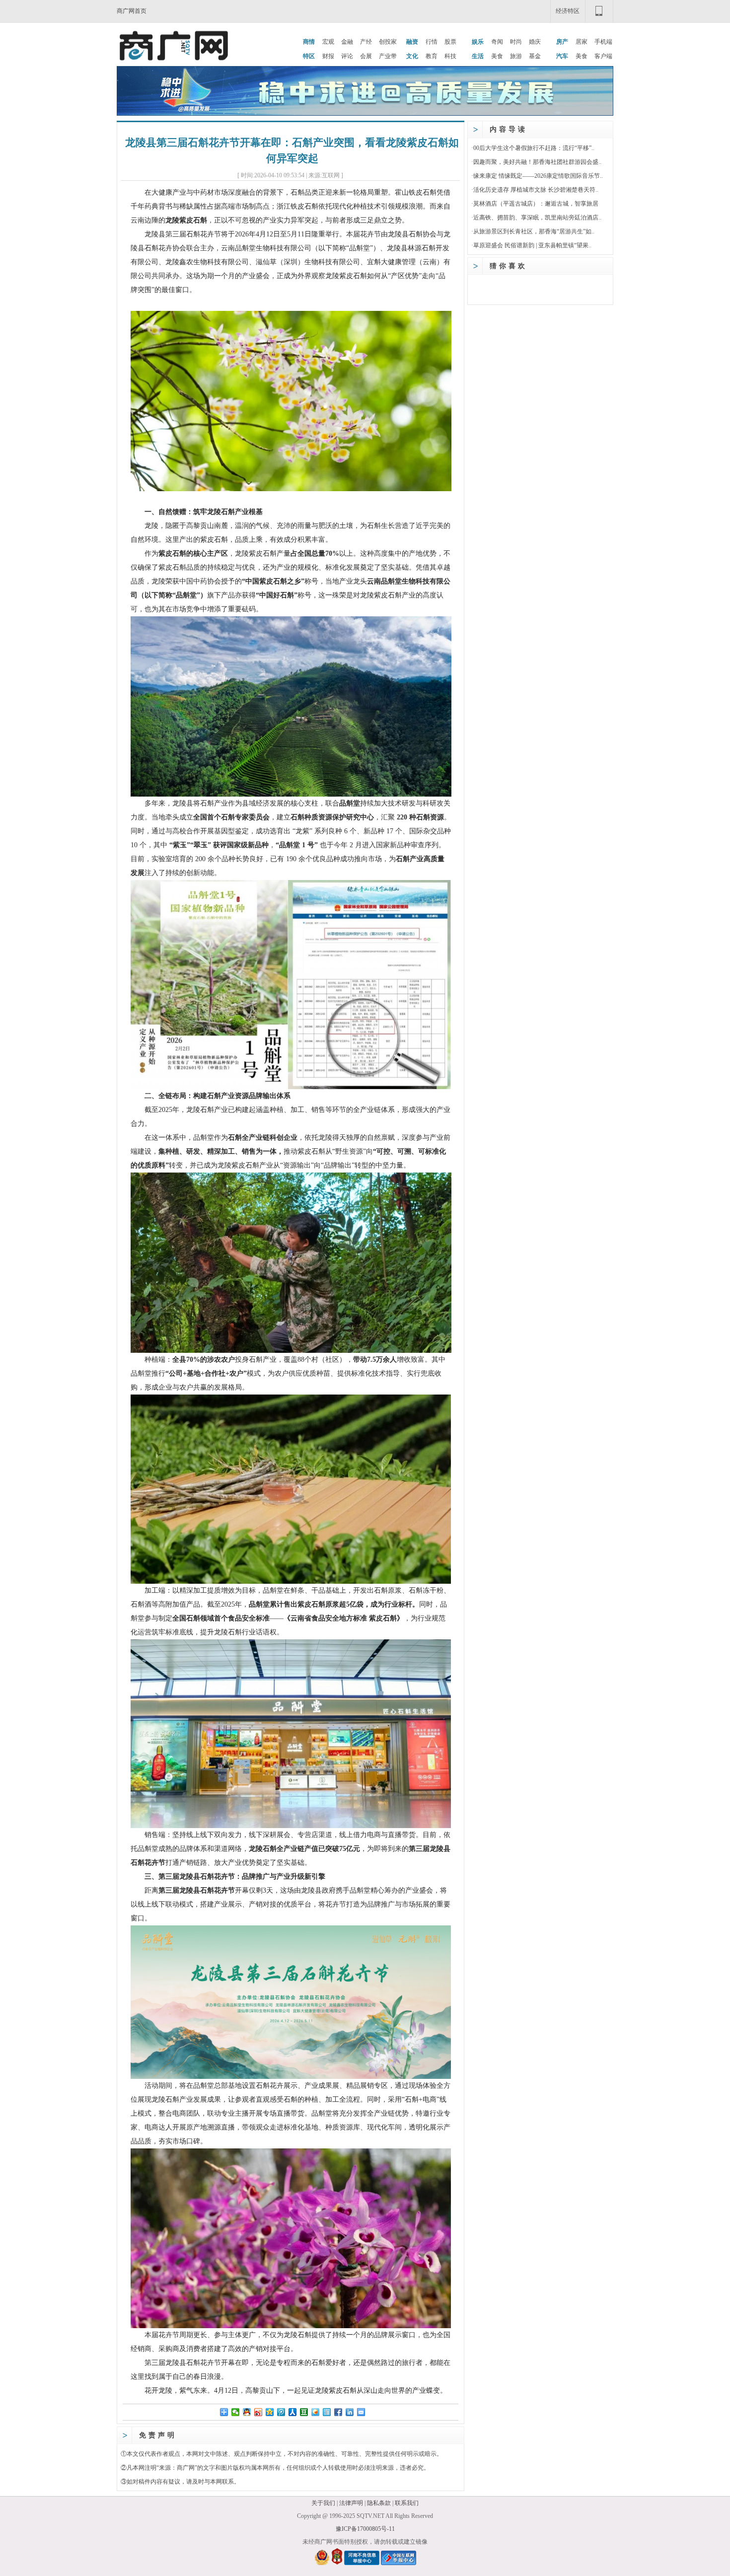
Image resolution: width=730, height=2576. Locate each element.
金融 (347, 42)
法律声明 (351, 2503)
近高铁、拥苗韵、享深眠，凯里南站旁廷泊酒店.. (537, 218)
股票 (450, 42)
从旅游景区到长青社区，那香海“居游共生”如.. (534, 231)
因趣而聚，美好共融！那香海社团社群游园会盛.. (537, 162)
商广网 (186, 2468)
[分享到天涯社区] (327, 2412)
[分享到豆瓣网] (304, 2412)
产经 (366, 42)
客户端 (603, 56)
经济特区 (568, 11)
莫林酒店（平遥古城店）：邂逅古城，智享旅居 (536, 204)
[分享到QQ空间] (270, 2412)
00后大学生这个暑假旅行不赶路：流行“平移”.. (534, 148)
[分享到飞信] (316, 2412)
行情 (432, 42)
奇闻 (497, 42)
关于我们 (323, 2503)
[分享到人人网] (293, 2412)
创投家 (388, 42)
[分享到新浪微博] (258, 2412)
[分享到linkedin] (350, 2412)
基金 (535, 56)
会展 (366, 56)
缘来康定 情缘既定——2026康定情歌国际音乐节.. (538, 176)
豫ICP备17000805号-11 (365, 2529)
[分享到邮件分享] (361, 2412)
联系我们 (407, 2503)
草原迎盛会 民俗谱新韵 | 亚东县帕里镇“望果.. (532, 245)
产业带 (388, 56)
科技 (450, 56)
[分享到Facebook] (338, 2412)
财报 (328, 56)
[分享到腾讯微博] (281, 2412)
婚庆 (535, 42)
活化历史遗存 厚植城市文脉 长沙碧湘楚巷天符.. (536, 190)
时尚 (516, 42)
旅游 (516, 56)
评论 (347, 56)
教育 (432, 56)
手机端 (603, 42)
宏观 (328, 42)
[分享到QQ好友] (247, 2412)
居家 (582, 42)
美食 (497, 56)
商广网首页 (132, 11)
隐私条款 (379, 2503)
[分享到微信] (236, 2412)
